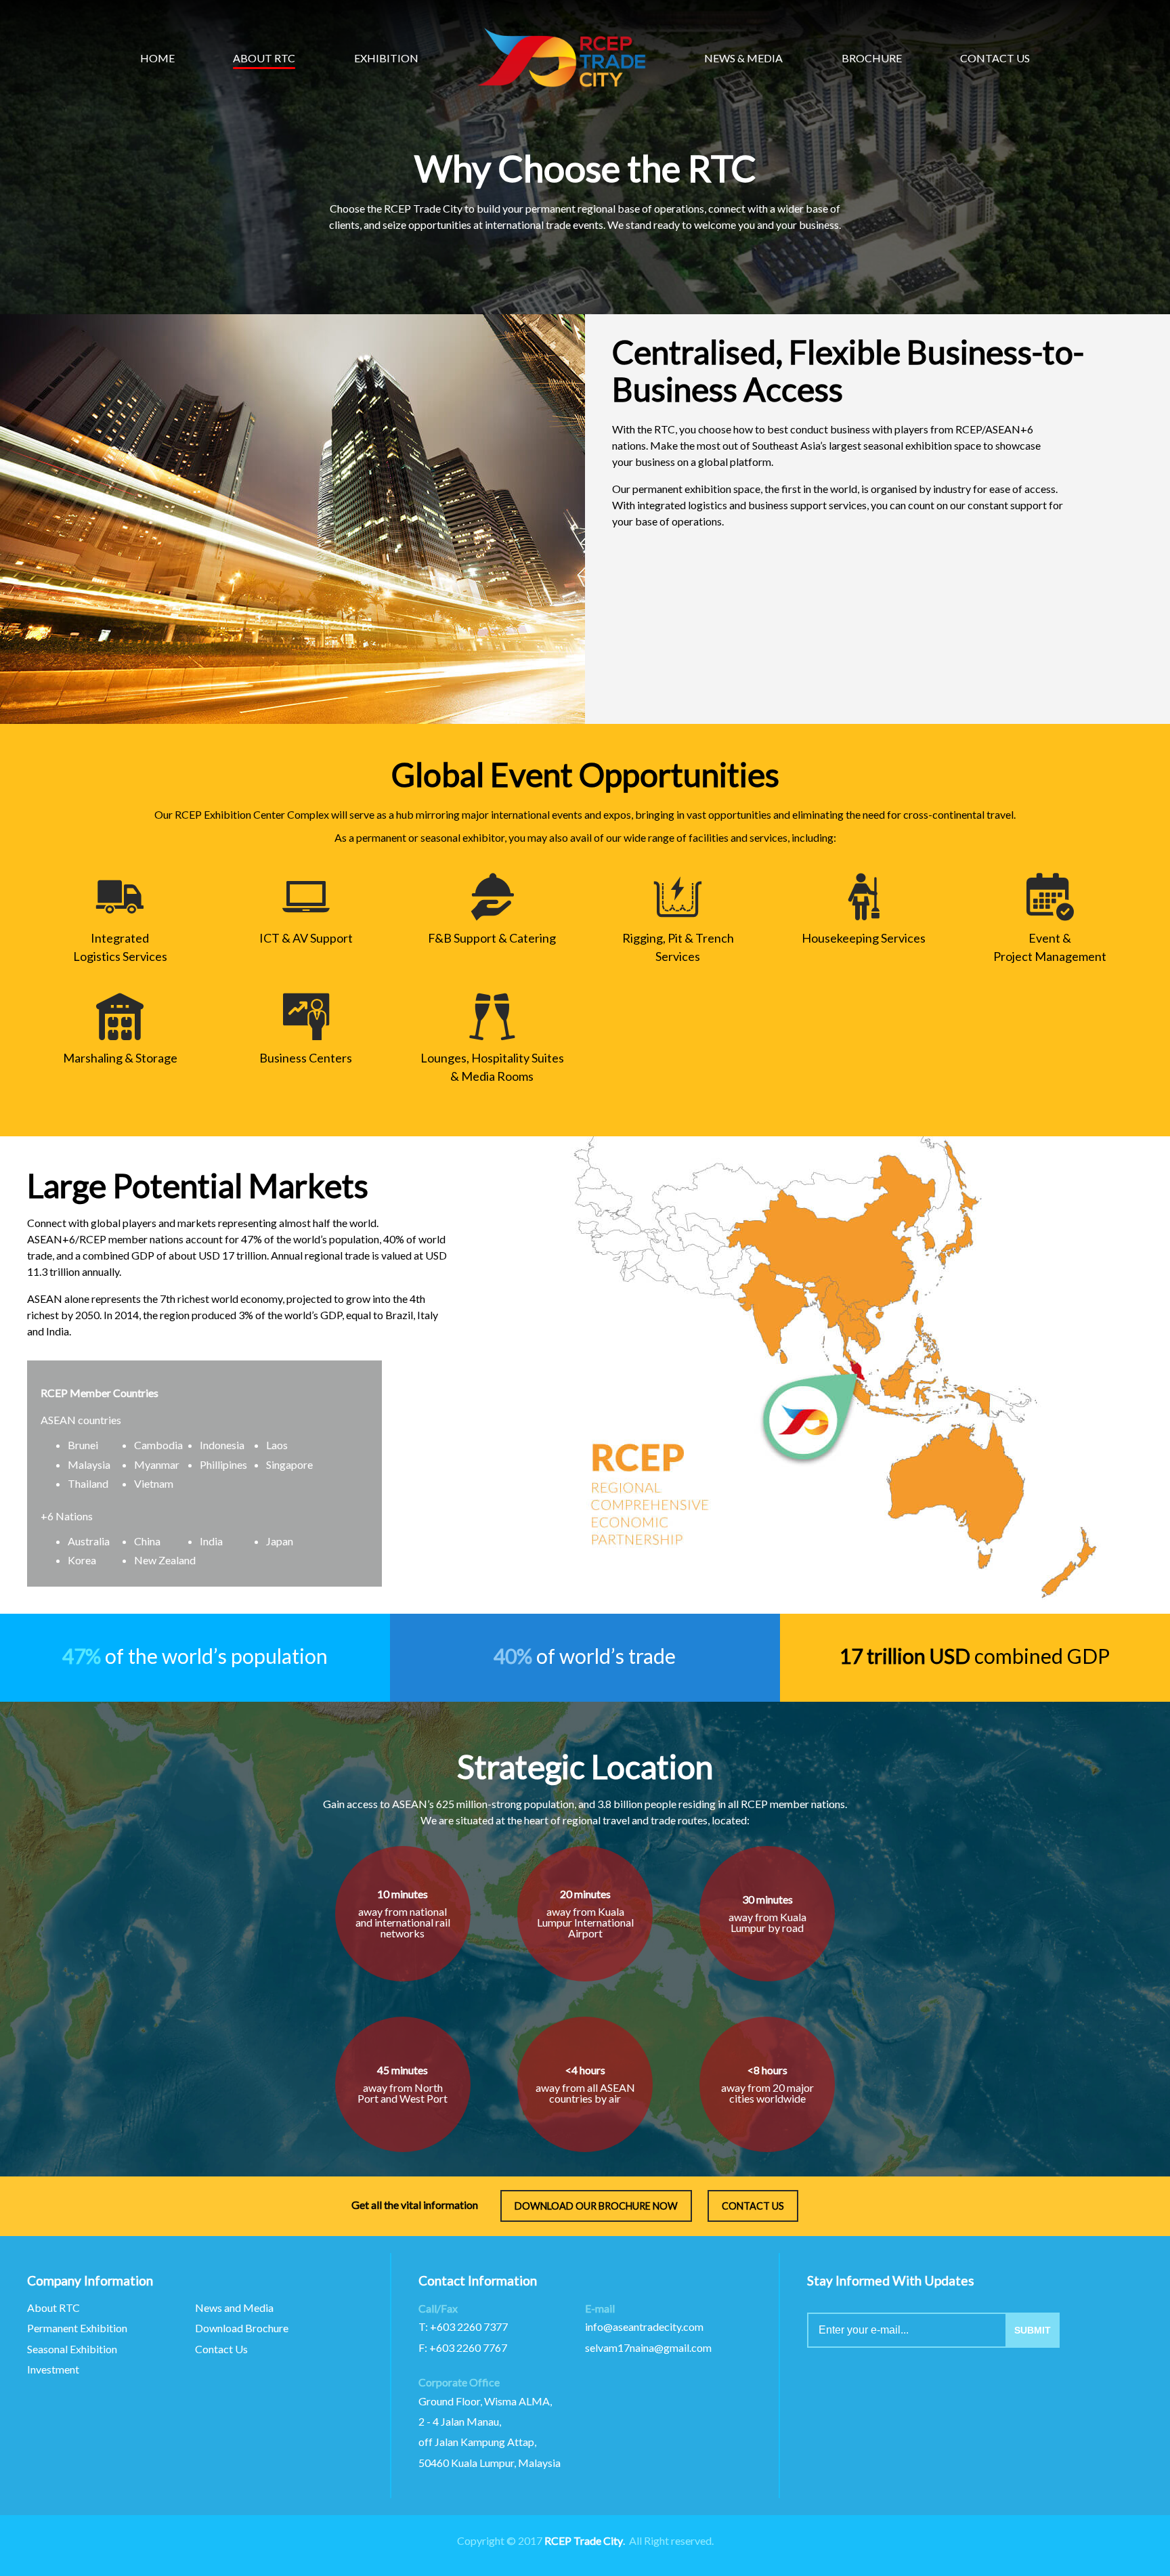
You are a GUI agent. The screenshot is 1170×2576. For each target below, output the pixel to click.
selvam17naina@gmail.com (648, 2347)
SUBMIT (1033, 2330)
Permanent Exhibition (77, 2328)
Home (157, 58)
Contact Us (221, 2349)
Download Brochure (242, 2328)
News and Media (234, 2307)
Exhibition (386, 58)
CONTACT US (753, 2206)
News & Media (743, 58)
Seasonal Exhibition (72, 2349)
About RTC (53, 2307)
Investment (53, 2369)
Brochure (872, 58)
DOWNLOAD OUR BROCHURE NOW (596, 2206)
